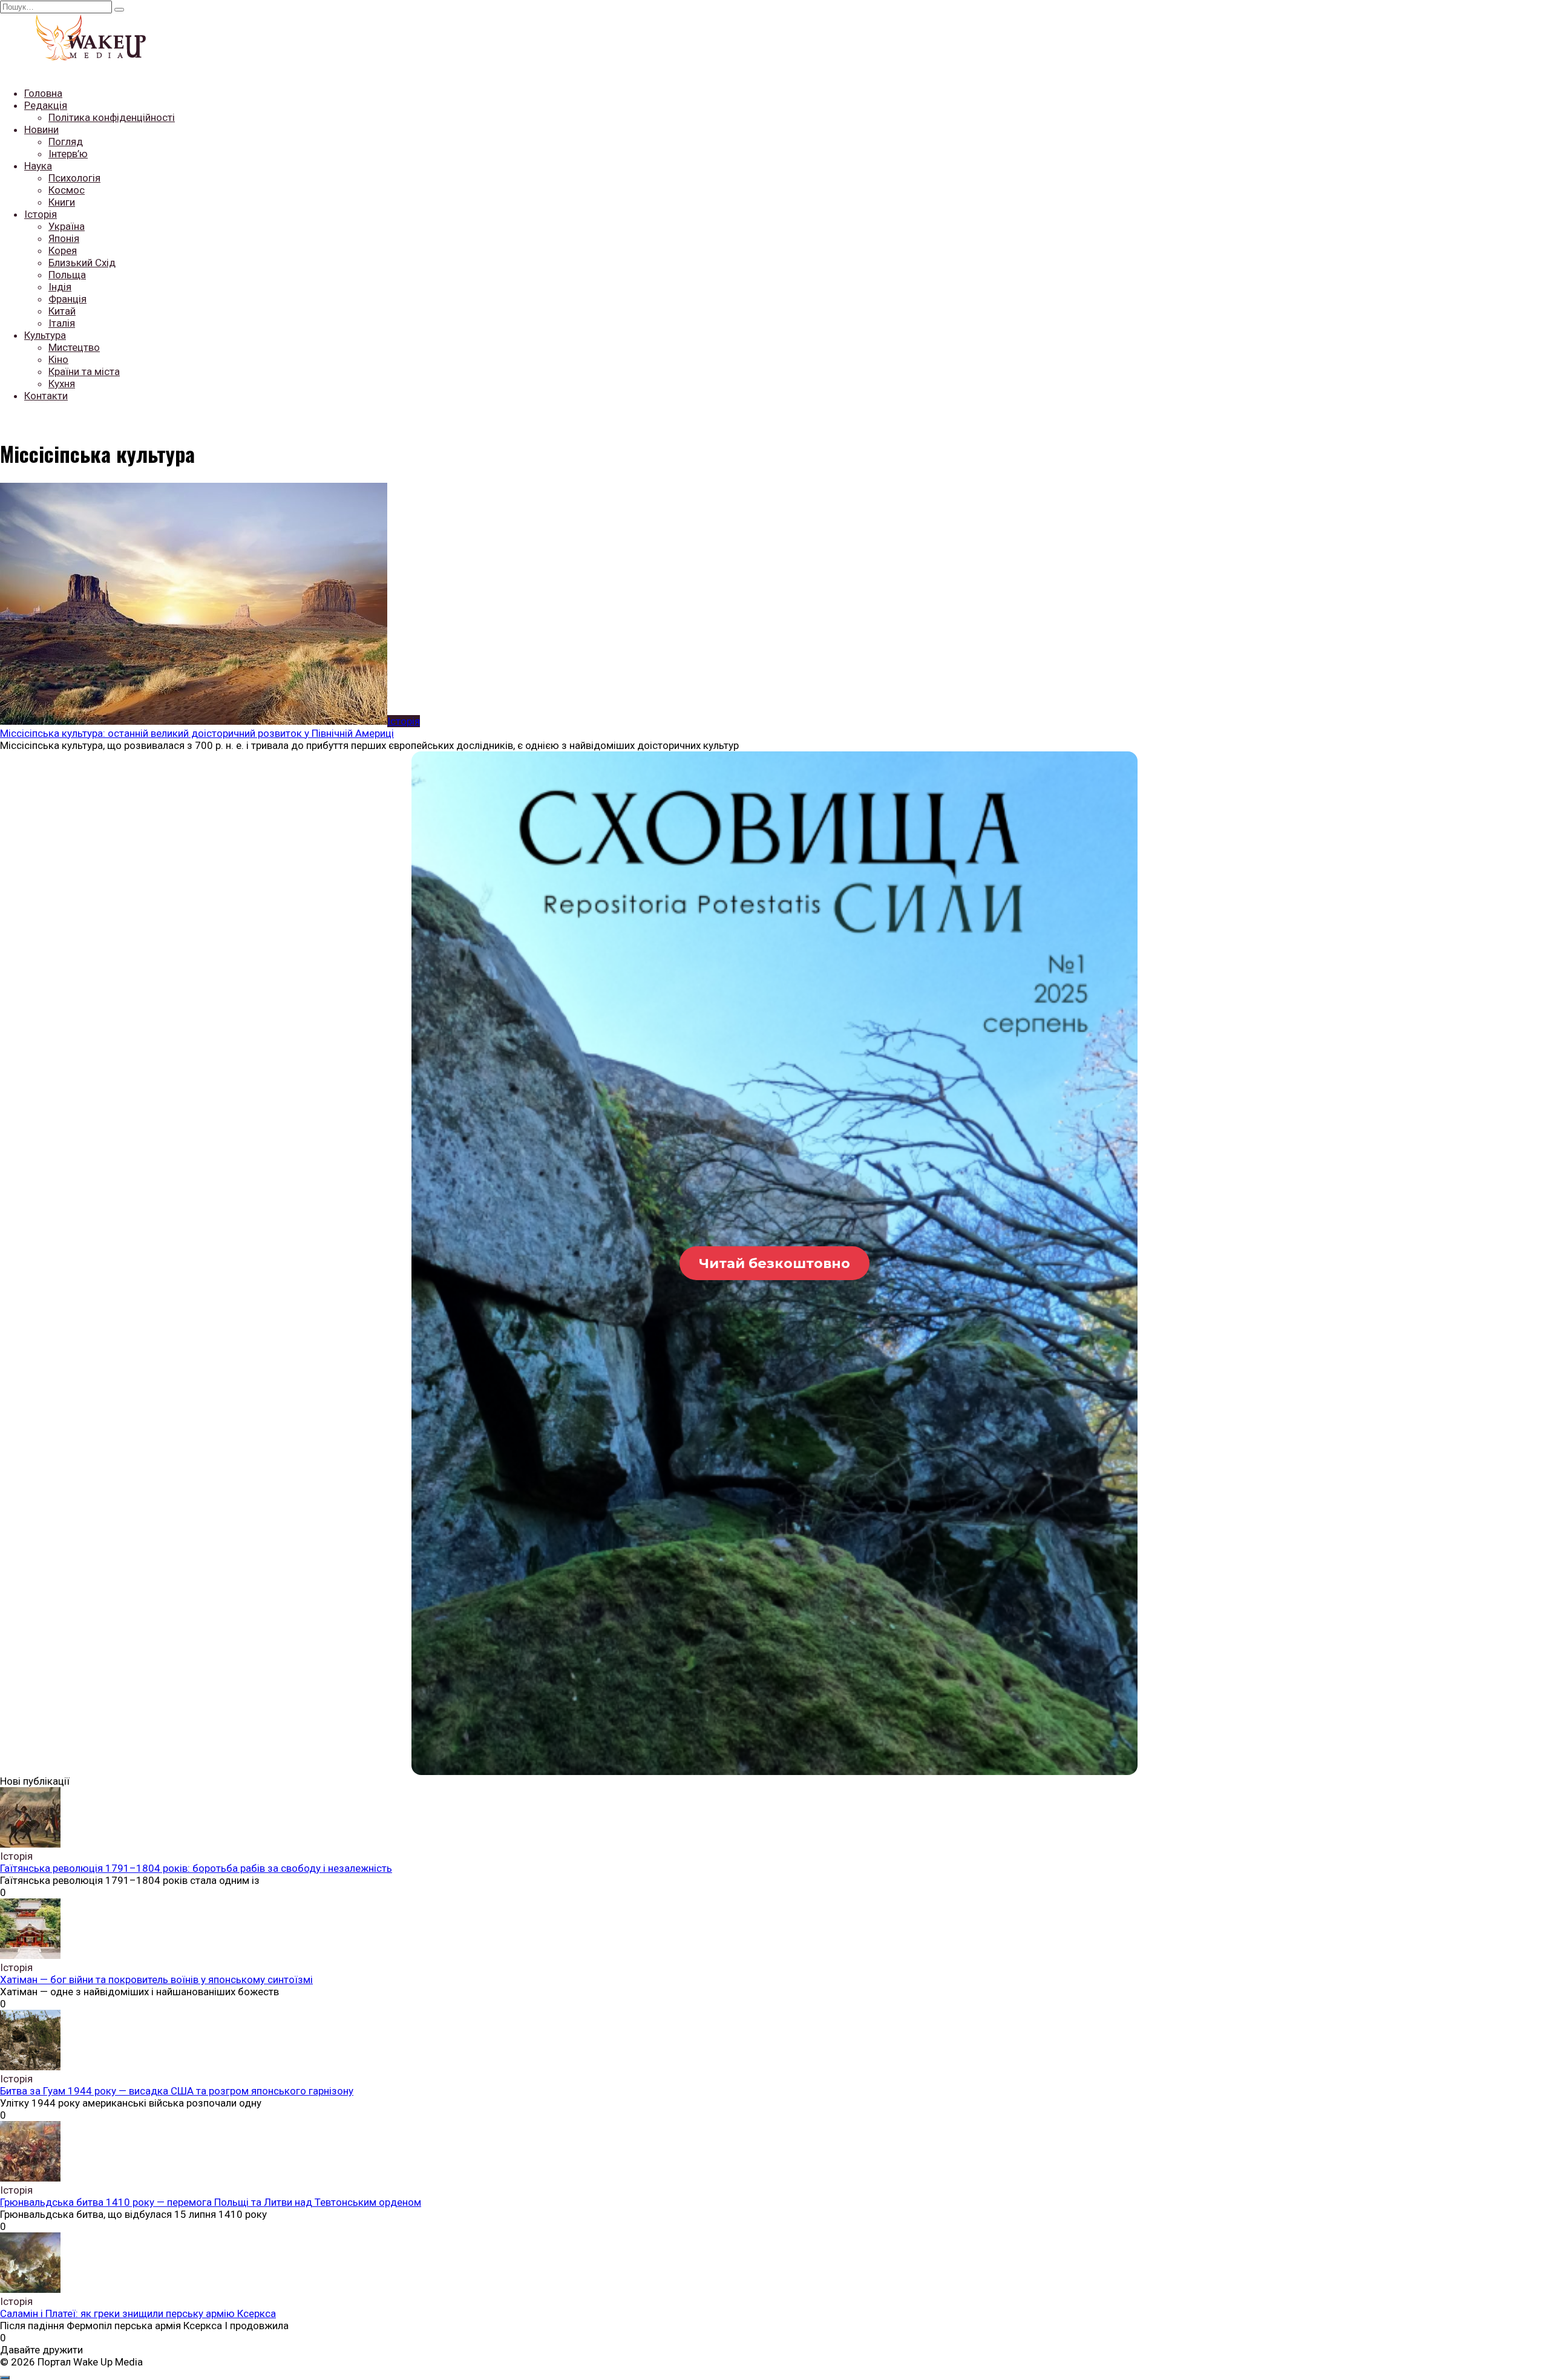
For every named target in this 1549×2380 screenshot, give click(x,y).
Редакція (46, 105)
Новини (41, 129)
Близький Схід (82, 263)
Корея (63, 250)
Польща (67, 275)
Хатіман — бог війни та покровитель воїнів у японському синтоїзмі (156, 1980)
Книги (62, 202)
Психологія (74, 178)
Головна (43, 93)
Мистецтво (74, 347)
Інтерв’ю (68, 154)
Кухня (62, 384)
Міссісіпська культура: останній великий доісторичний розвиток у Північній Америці (197, 733)
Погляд (66, 142)
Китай (62, 311)
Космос (67, 190)
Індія (60, 287)
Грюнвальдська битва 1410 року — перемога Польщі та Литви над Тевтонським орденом (211, 2202)
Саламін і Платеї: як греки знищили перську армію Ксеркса (138, 2313)
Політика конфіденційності (112, 117)
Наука (38, 166)
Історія (41, 214)
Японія (64, 238)
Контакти (46, 396)
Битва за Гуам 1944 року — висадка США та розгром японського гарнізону (177, 2091)
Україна (67, 226)
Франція (67, 299)
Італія (62, 323)
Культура (45, 335)
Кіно (58, 359)
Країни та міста (84, 371)
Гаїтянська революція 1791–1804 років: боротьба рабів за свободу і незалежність (196, 1868)
